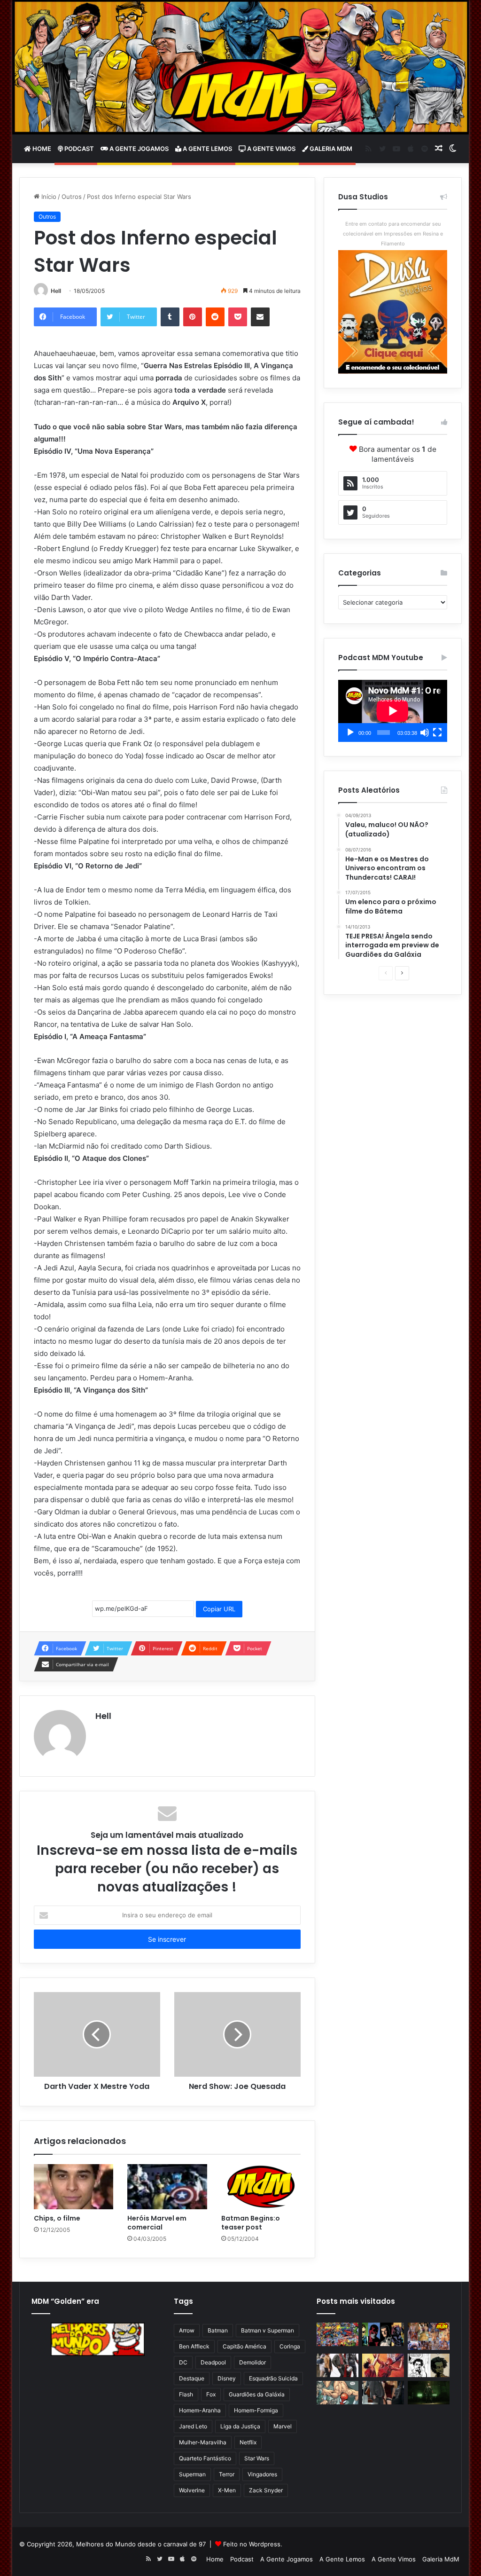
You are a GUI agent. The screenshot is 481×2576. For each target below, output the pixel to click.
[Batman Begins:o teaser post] (261, 2187)
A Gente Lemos (207, 149)
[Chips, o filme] (74, 2187)
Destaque (192, 2378)
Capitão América (244, 2346)
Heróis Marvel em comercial (157, 2223)
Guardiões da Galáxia (257, 2394)
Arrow (187, 2330)
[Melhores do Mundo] (241, 67)
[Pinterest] (193, 317)
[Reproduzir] (350, 733)
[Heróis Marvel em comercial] (167, 2187)
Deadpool (213, 2362)
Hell (56, 291)
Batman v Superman (268, 2330)
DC (183, 2362)
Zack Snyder (266, 2490)
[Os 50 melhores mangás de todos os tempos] (383, 2365)
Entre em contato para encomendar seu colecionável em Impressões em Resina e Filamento (393, 234)
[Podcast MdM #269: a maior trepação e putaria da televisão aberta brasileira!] (429, 2336)
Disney (227, 2378)
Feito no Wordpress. (253, 2544)
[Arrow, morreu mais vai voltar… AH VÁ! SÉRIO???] (429, 2393)
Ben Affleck (194, 2346)
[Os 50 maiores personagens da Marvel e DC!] (337, 2334)
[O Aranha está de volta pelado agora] (337, 2393)
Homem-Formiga (256, 2410)
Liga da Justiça (240, 2426)
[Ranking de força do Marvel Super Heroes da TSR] (383, 2334)
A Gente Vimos (271, 149)
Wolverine (192, 2490)
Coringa (290, 2346)
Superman (192, 2474)
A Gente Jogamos (138, 149)
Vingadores (262, 2474)
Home (41, 149)
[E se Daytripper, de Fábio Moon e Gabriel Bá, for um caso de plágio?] (429, 2365)
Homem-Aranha (200, 2410)
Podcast (78, 149)
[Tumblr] (170, 317)
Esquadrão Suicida (273, 2378)
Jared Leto (193, 2426)
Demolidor (252, 2362)
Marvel (283, 2426)
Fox (211, 2394)
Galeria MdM (330, 149)
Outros (72, 197)
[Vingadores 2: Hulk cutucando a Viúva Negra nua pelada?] (337, 2365)
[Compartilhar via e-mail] (260, 317)
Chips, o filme (57, 2218)
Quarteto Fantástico (205, 2458)
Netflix (248, 2442)
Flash (186, 2394)
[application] (393, 711)
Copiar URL (219, 1609)
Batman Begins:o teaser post (251, 2223)
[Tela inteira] (437, 733)
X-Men (227, 2490)
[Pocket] (238, 317)
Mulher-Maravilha (203, 2442)
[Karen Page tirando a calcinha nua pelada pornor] (383, 2393)
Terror (227, 2474)
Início (48, 197)
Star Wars (257, 2458)
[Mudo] (425, 733)
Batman (218, 2330)
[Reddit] (215, 317)
